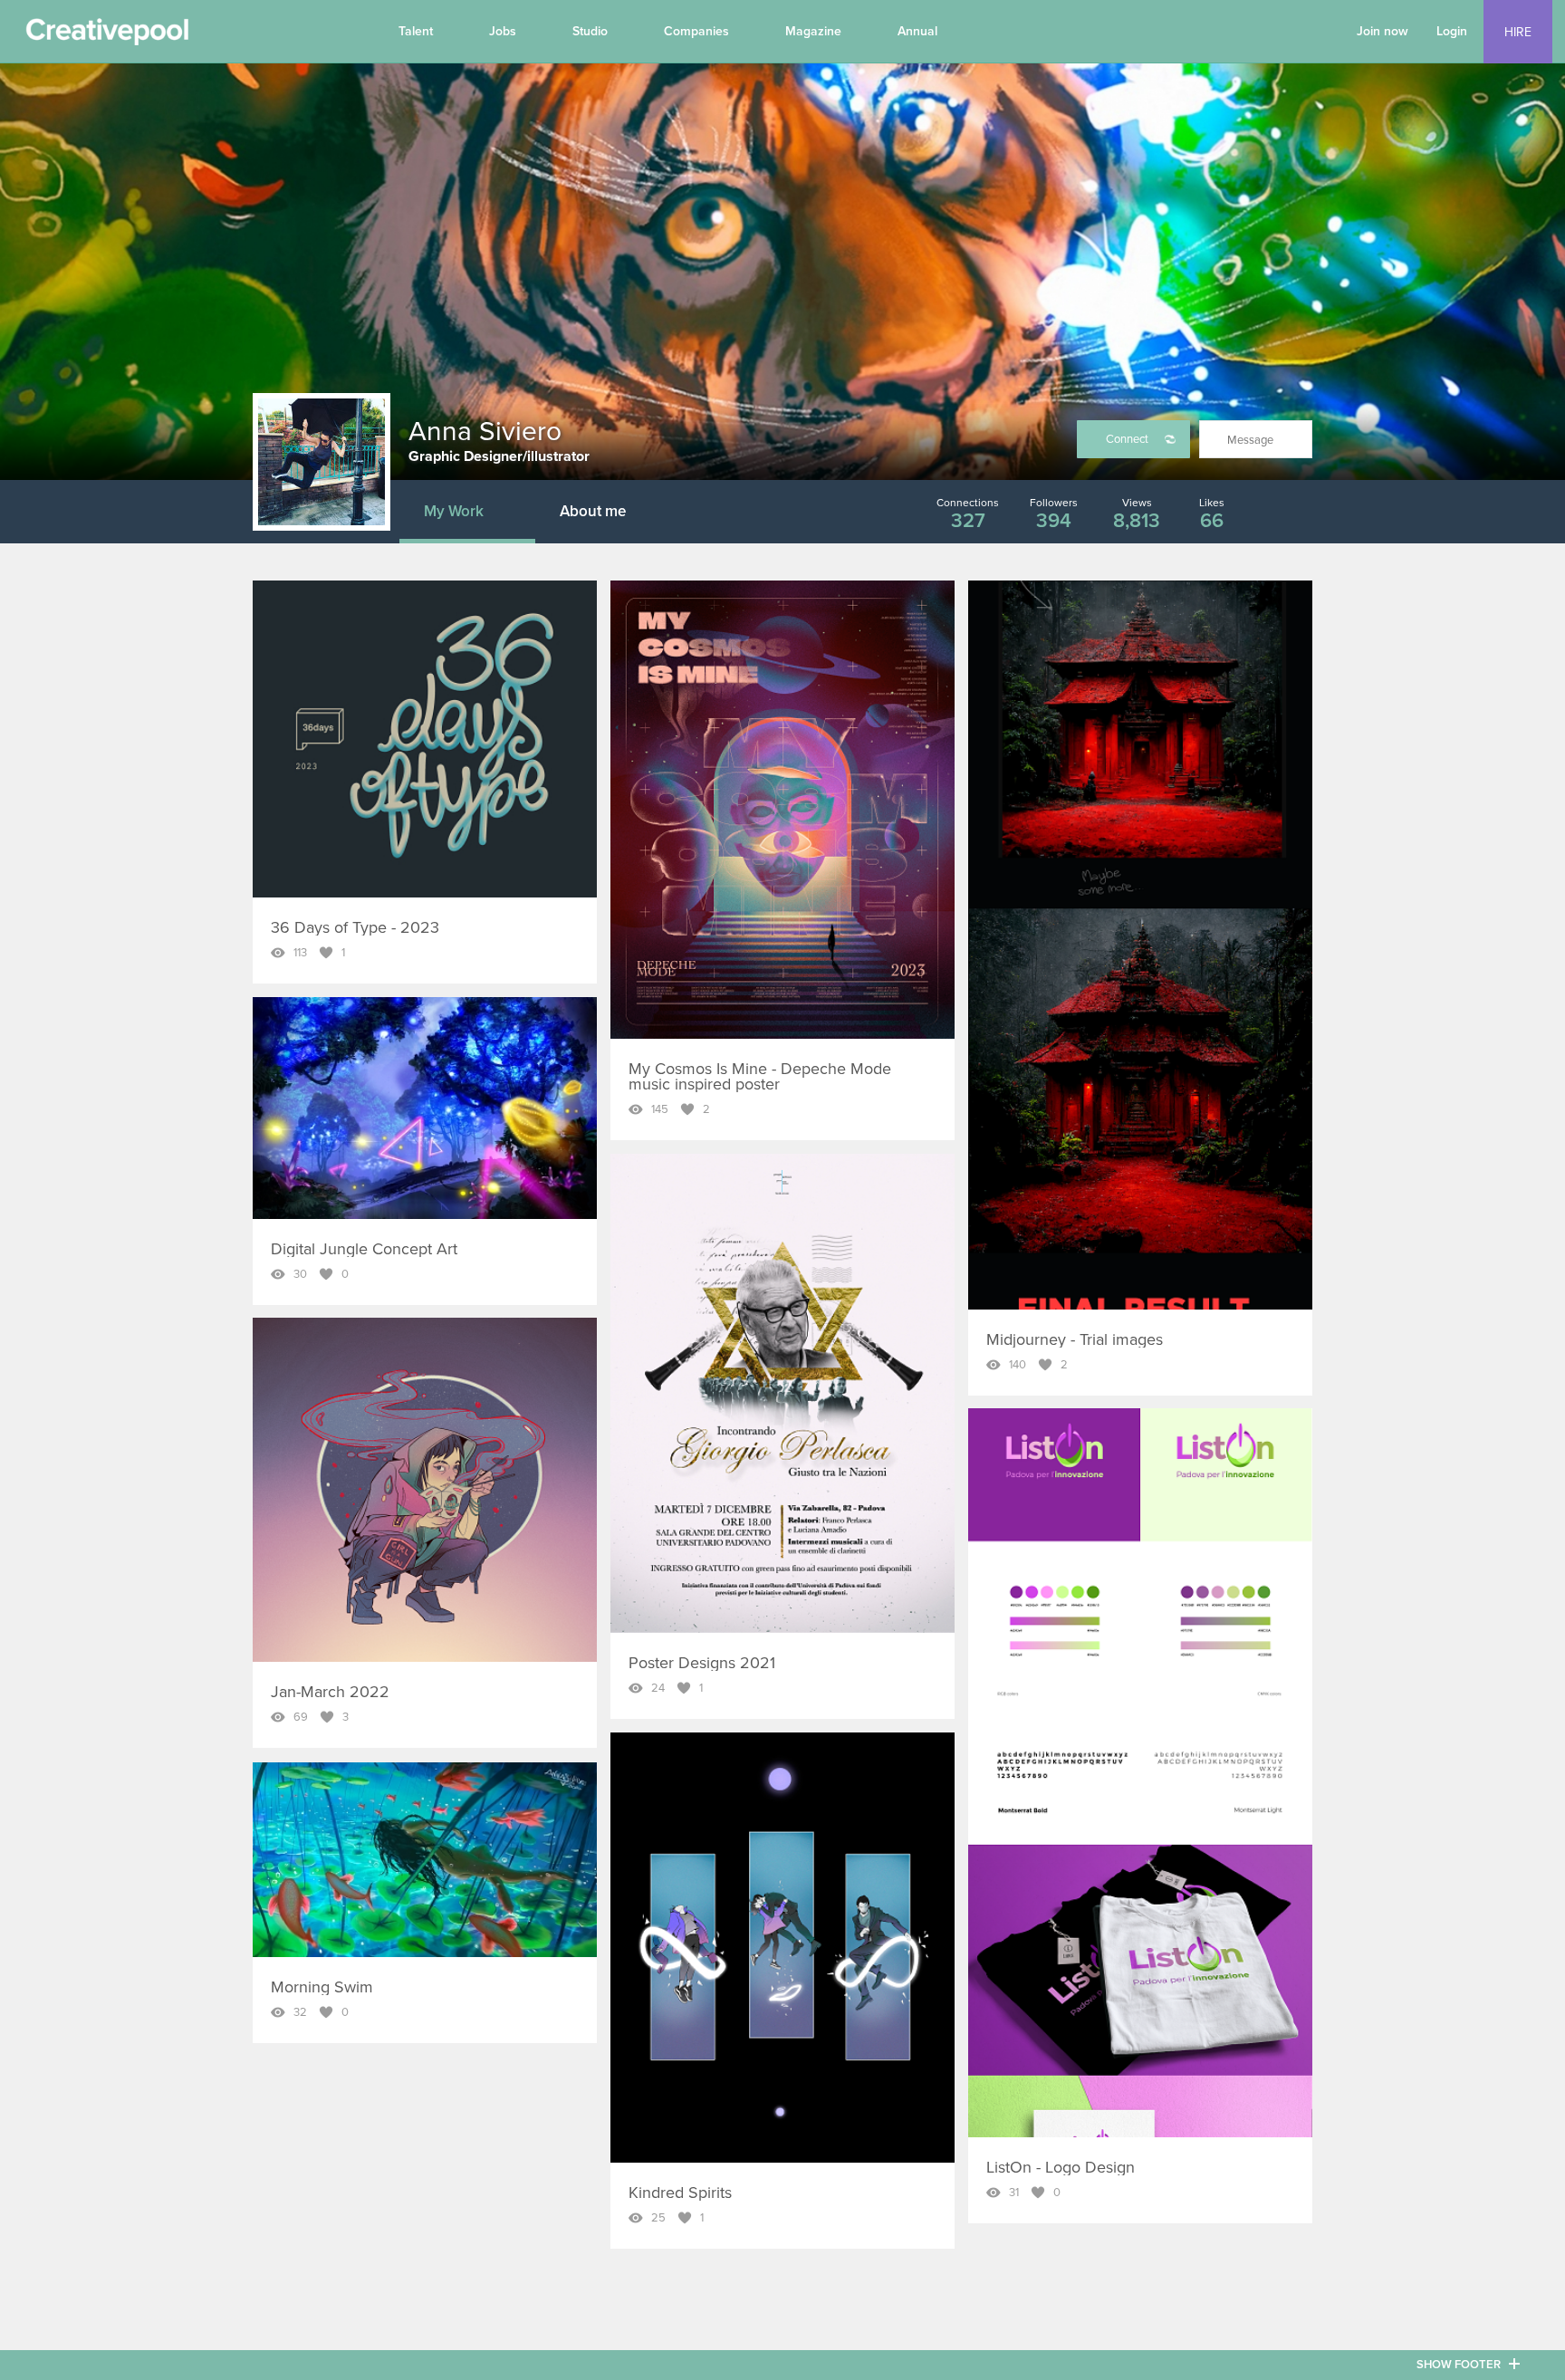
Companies (696, 31)
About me (593, 511)
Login (1452, 31)
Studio (590, 31)
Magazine (813, 31)
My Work (454, 511)
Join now (1383, 31)
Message (1250, 440)
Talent (416, 31)
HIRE (1518, 32)
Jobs (503, 31)
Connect (1127, 439)
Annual (917, 31)
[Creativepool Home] (107, 36)
